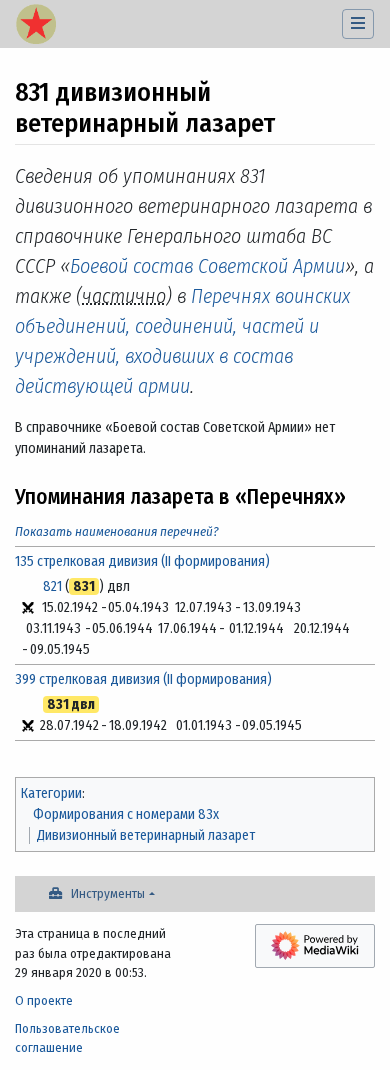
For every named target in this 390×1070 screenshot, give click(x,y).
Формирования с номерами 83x (126, 814)
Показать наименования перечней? (117, 531)
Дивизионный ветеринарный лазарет (146, 835)
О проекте (44, 1000)
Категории (51, 793)
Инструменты (108, 893)
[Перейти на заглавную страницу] (36, 26)
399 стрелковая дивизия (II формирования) (143, 679)
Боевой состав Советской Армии (207, 266)
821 (52, 586)
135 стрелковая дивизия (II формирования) (142, 561)
